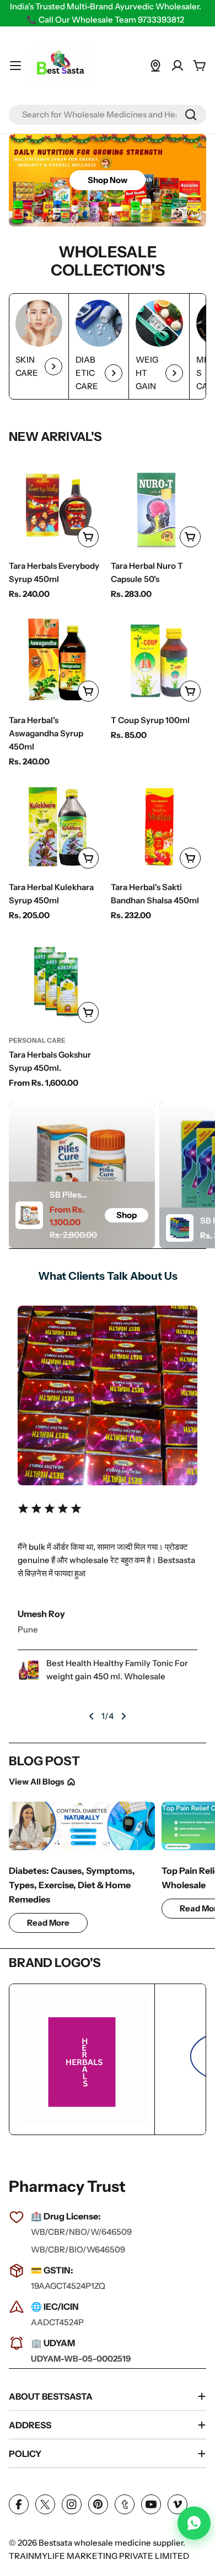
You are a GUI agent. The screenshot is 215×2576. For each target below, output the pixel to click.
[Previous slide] (74, 209)
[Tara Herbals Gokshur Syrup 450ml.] (57, 981)
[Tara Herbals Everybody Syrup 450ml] (57, 505)
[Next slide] (141, 209)
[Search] (191, 115)
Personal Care (37, 1040)
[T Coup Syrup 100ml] (158, 659)
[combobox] (108, 115)
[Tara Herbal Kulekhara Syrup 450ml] (57, 826)
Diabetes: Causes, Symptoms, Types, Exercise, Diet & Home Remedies (72, 1885)
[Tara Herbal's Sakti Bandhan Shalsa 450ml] (158, 826)
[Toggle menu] (15, 66)
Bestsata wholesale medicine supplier (111, 2543)
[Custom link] (155, 66)
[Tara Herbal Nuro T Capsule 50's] (158, 505)
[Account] (178, 66)
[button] (88, 209)
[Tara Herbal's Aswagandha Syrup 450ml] (57, 659)
